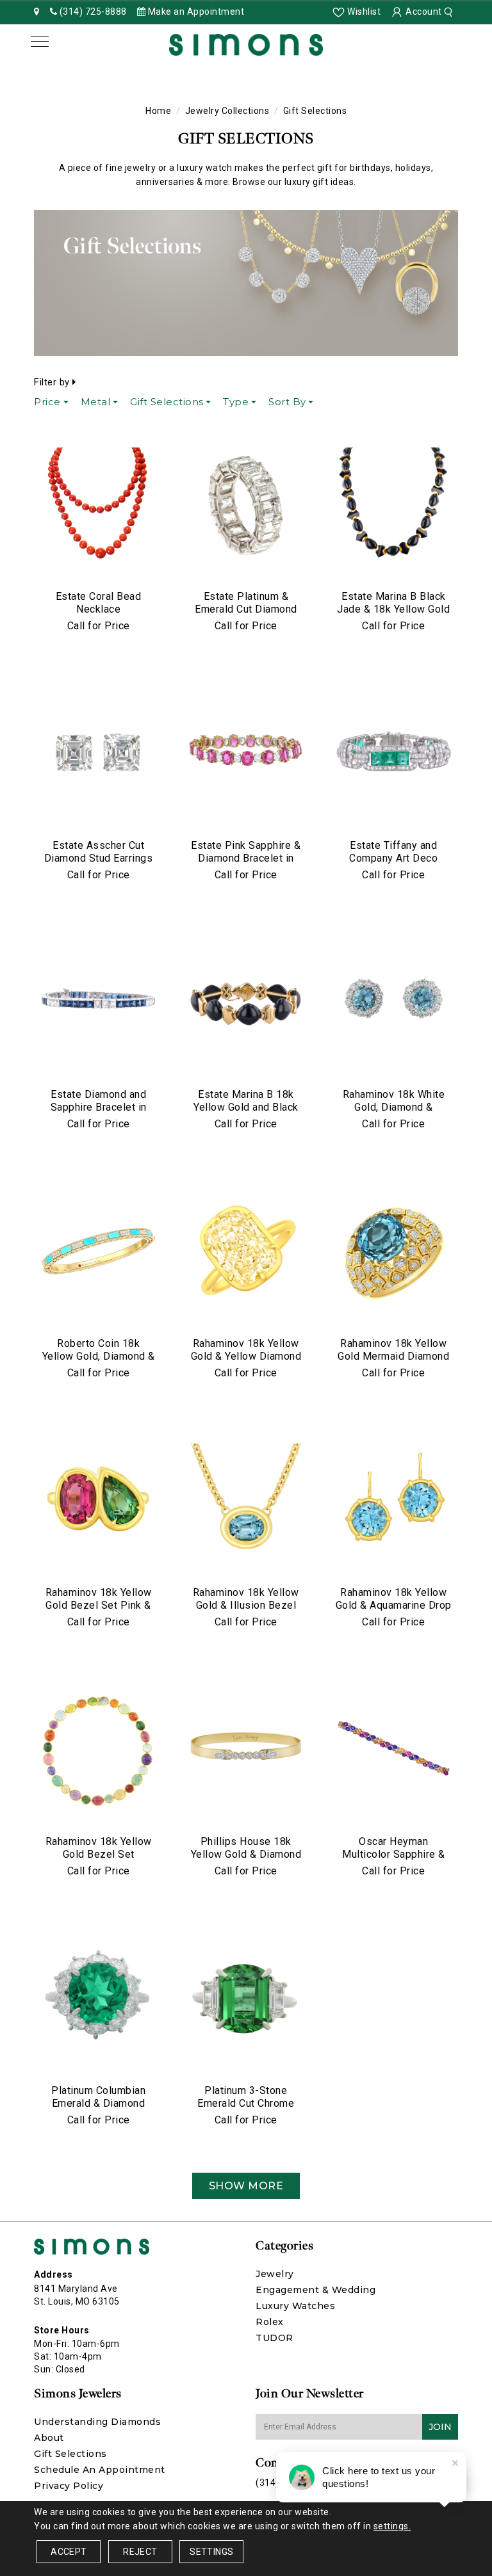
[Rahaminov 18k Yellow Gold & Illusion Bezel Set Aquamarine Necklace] (246, 1502)
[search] (450, 12)
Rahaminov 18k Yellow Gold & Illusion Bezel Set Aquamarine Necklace (246, 1612)
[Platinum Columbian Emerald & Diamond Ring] (98, 2000)
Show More (246, 2186)
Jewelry (275, 2274)
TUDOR (275, 2338)
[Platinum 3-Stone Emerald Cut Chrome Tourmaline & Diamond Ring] (246, 2000)
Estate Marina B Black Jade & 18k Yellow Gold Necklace (393, 609)
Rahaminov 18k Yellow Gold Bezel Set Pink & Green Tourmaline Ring (98, 1605)
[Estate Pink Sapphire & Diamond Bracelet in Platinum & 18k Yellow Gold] (246, 755)
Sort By (287, 402)
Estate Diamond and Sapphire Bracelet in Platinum (99, 1107)
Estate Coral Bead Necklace (99, 603)
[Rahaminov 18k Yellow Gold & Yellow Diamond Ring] (246, 1253)
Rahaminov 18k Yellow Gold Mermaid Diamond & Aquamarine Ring (393, 1356)
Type (236, 402)
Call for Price (99, 626)
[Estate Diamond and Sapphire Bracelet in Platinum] (98, 1004)
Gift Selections (167, 402)
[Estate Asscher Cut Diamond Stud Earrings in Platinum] (98, 755)
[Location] (37, 12)
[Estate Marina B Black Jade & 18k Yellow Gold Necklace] (393, 506)
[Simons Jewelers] (246, 44)
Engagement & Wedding (316, 2290)
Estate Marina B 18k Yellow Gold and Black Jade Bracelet (246, 1107)
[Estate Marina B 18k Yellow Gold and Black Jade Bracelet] (246, 1004)
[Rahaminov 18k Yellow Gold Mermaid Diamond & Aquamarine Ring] (393, 1253)
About (49, 2438)
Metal (96, 402)
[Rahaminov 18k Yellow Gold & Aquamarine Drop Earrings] (393, 1502)
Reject (140, 2552)
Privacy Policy (69, 2486)
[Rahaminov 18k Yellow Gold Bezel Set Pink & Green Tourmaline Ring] (98, 1502)
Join (440, 2427)
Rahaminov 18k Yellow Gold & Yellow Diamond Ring (246, 1356)
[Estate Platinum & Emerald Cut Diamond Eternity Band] (246, 506)
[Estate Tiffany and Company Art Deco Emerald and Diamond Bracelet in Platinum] (393, 755)
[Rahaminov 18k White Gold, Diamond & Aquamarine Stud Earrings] (393, 1004)
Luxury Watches (295, 2306)
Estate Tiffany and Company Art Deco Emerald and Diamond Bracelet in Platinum (394, 865)
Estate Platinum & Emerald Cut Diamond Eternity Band (246, 609)
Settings (211, 2552)
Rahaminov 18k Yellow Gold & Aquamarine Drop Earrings (394, 1605)
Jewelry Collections (227, 111)
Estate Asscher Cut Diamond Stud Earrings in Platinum (99, 858)
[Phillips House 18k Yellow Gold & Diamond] (246, 1751)
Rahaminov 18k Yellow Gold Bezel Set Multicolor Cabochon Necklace (99, 1861)
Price (47, 402)
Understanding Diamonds (97, 2422)
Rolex (270, 2322)
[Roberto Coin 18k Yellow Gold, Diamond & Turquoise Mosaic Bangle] (98, 1253)
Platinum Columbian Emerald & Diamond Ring (98, 2103)
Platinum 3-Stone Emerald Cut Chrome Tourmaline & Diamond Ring (246, 2110)
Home (158, 111)
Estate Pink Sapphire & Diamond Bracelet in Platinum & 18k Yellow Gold (246, 865)
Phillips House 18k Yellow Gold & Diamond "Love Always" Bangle (246, 1854)
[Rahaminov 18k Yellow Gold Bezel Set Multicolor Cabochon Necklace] (98, 1751)
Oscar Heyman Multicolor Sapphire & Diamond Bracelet (394, 1854)
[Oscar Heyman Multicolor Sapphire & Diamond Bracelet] (393, 1751)
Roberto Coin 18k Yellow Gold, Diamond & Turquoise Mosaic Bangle (99, 1363)
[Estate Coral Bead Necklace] (98, 506)
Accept (69, 2552)
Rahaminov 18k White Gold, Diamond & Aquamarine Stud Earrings (394, 1114)
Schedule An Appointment (100, 2470)
